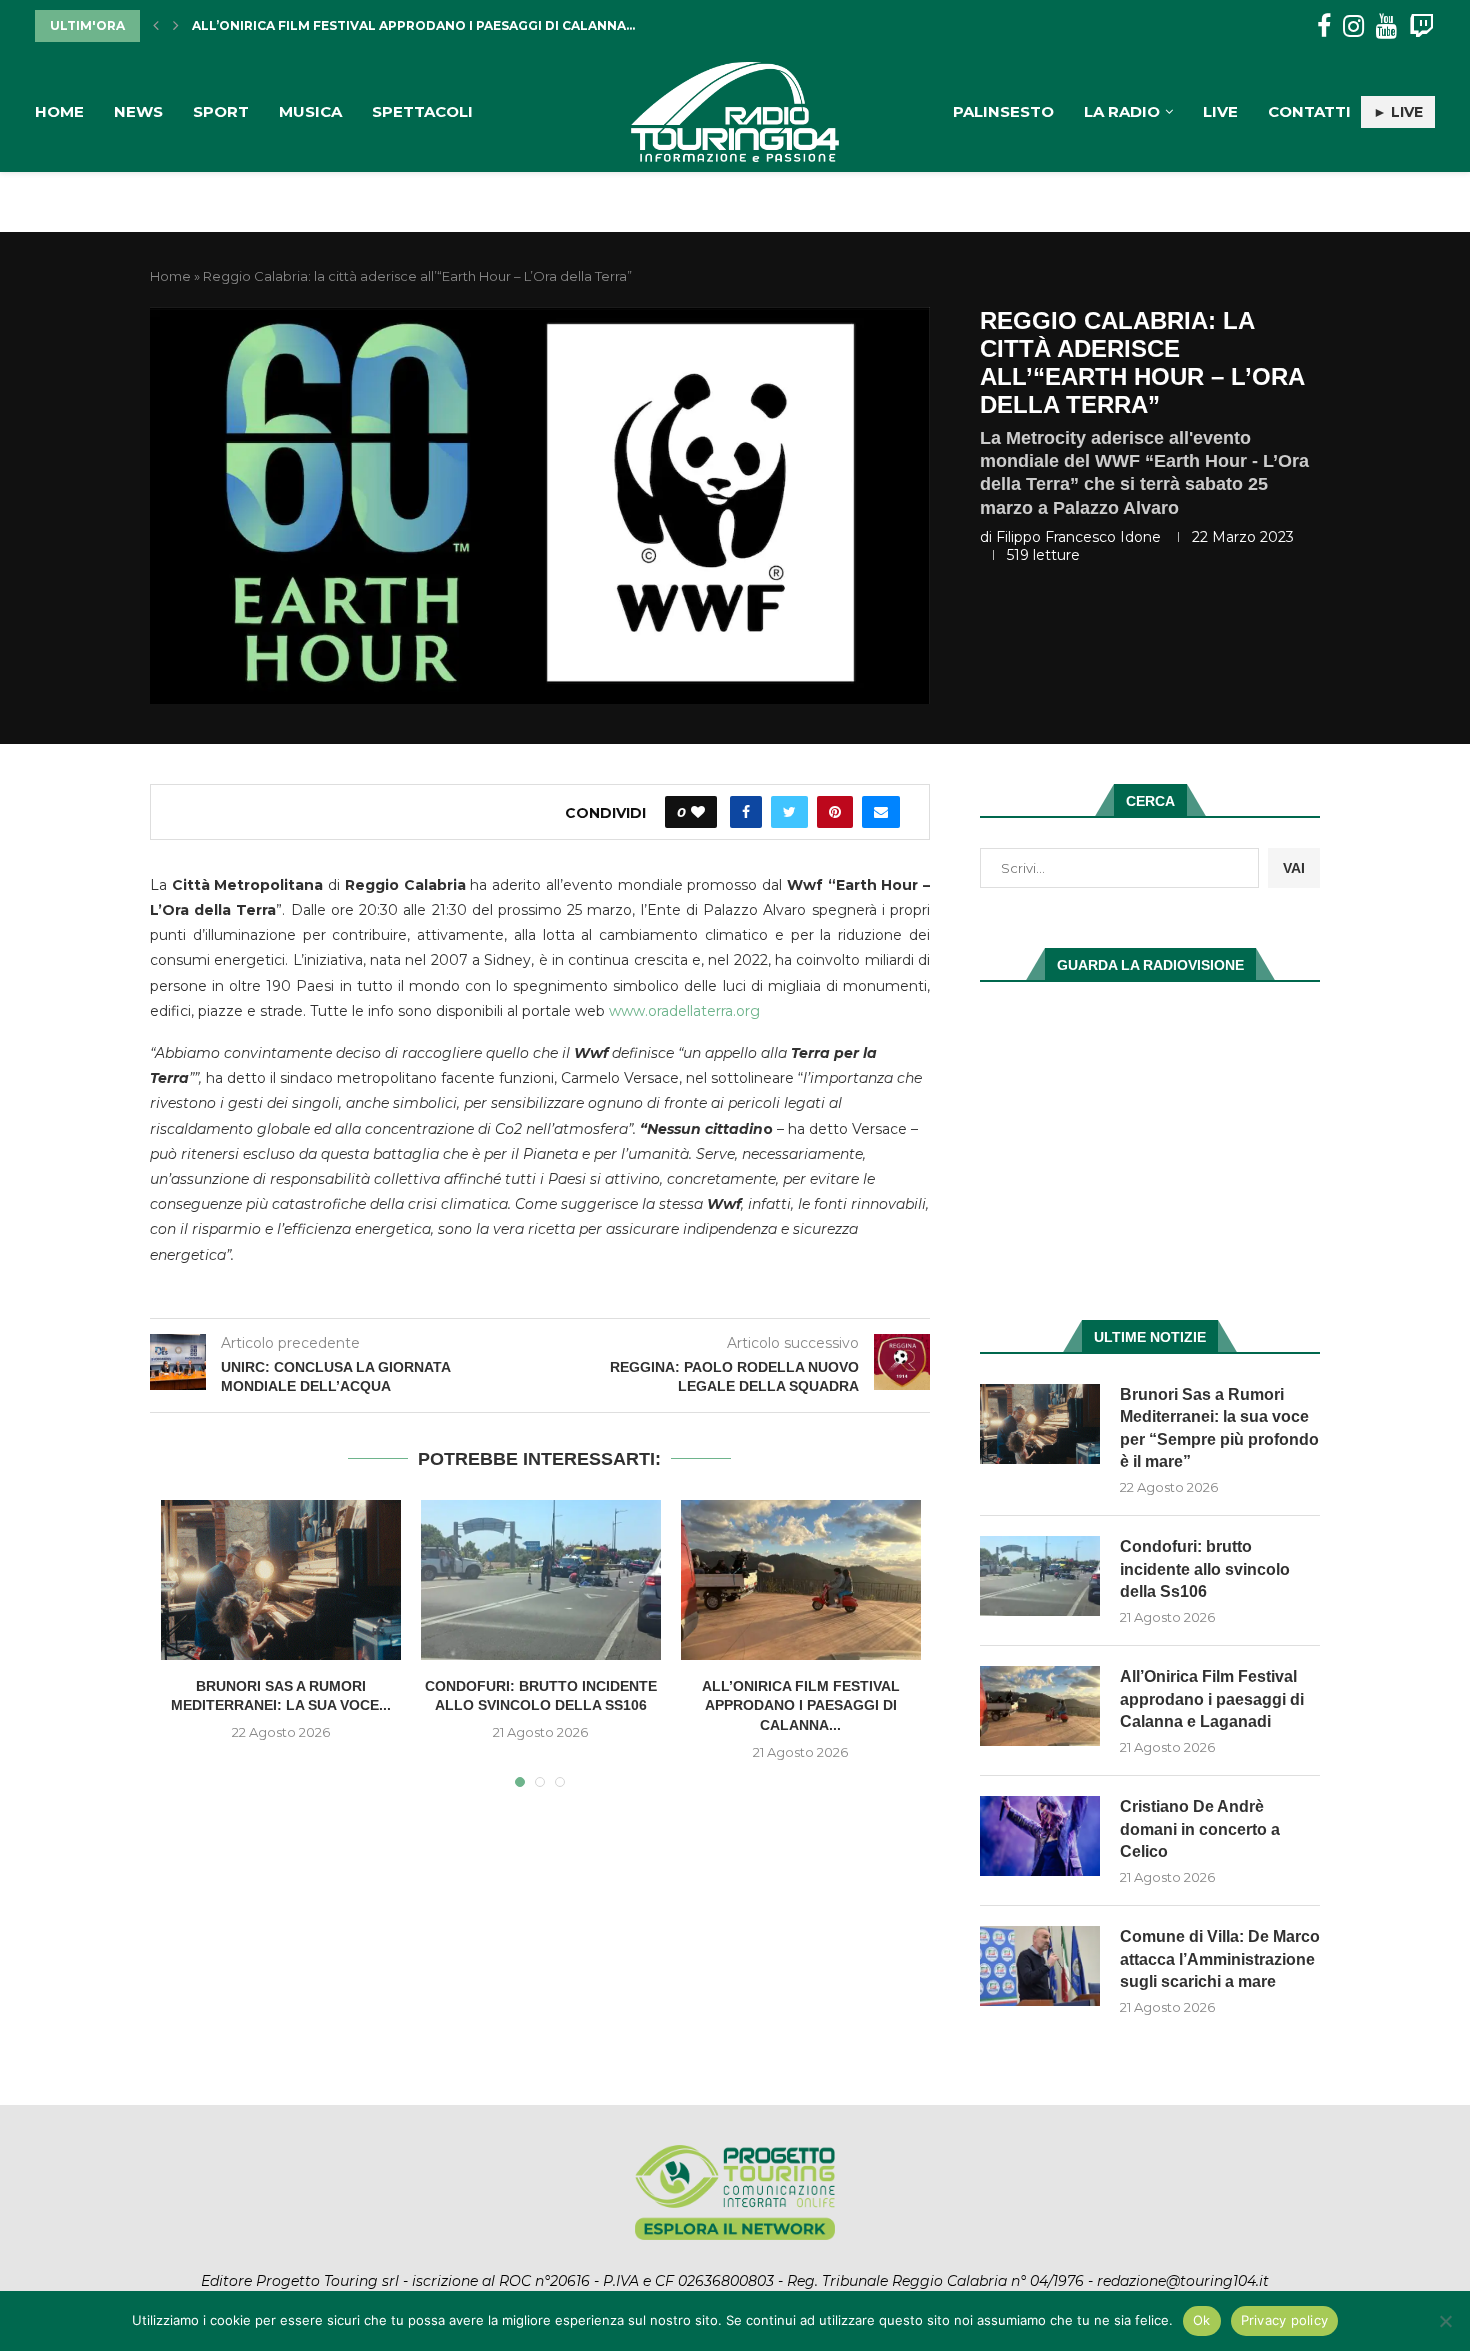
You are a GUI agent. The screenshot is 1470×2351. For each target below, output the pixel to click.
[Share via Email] (881, 812)
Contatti (1309, 111)
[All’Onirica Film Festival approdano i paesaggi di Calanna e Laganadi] (801, 1580)
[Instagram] (1353, 26)
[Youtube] (1386, 26)
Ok (1202, 2320)
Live (1220, 111)
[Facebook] (1324, 26)
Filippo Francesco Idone (1078, 537)
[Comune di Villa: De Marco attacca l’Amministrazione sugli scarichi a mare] (1040, 1966)
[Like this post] (698, 812)
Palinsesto (1003, 111)
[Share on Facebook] (746, 812)
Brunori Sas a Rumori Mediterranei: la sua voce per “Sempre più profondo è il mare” (1219, 1428)
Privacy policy (1285, 2320)
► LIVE (1398, 112)
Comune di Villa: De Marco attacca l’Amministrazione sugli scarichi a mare (1220, 1959)
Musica (310, 111)
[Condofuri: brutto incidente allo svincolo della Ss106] (541, 1580)
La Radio (1122, 111)
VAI (1294, 868)
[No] (1445, 2321)
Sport (221, 111)
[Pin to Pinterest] (835, 812)
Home (59, 111)
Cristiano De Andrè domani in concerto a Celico (1200, 1829)
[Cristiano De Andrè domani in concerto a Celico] (1040, 1836)
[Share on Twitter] (789, 812)
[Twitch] (1421, 26)
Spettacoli (422, 111)
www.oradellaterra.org (684, 1011)
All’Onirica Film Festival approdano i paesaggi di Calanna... (413, 25)
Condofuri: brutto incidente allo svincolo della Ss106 (1205, 1569)
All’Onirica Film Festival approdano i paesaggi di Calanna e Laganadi (1212, 1699)
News (138, 111)
